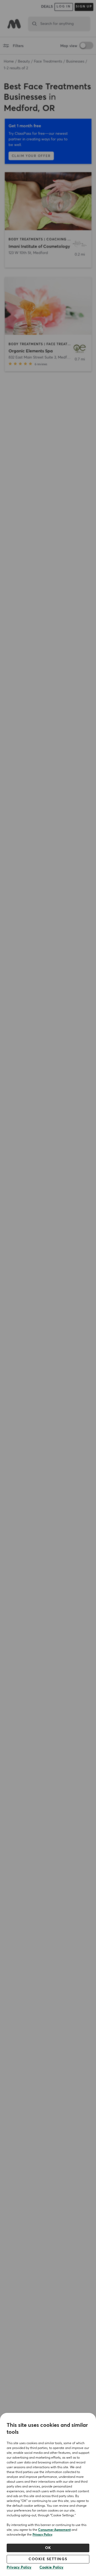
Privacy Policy (42, 2535)
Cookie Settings (48, 2559)
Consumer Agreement (54, 2530)
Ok (48, 2548)
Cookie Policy (51, 2567)
